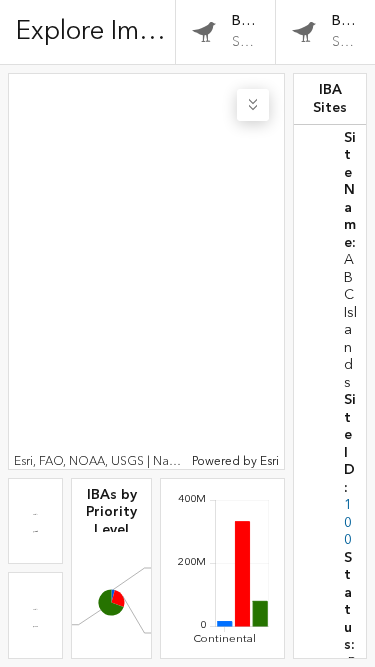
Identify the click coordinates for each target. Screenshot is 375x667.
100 (348, 522)
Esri (269, 461)
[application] (146, 271)
